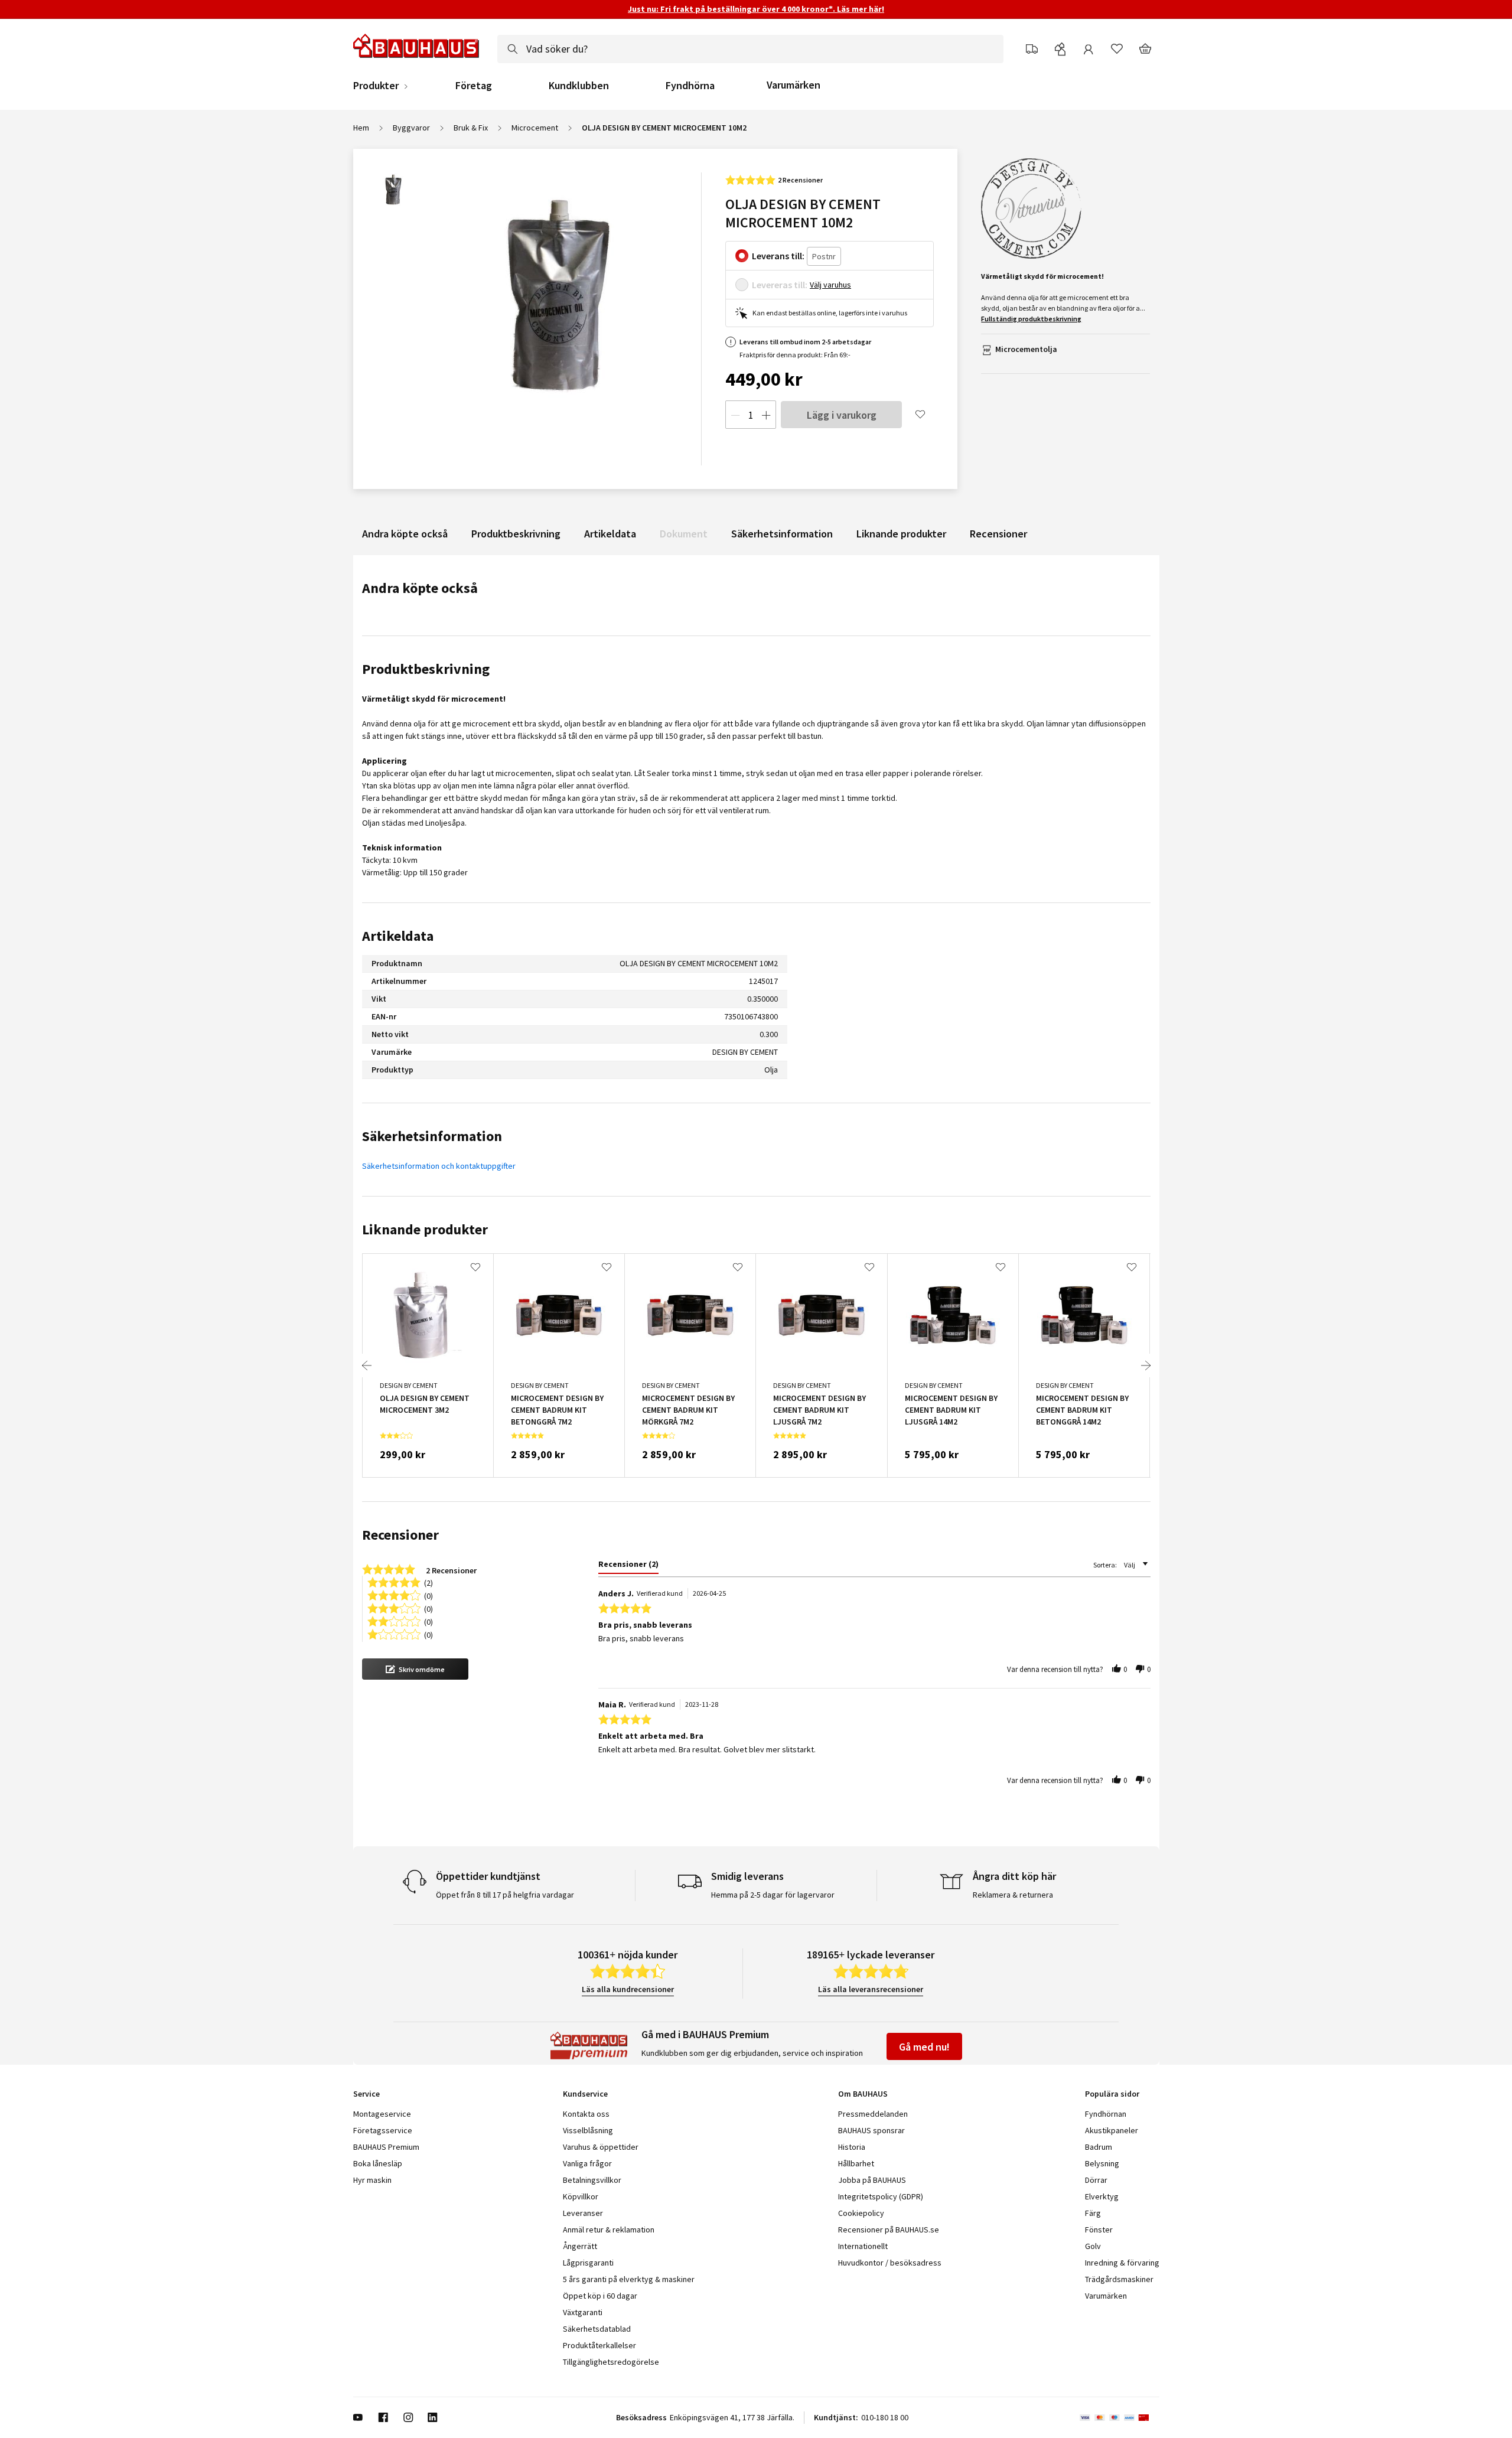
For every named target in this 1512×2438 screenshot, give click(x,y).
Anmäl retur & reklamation (609, 2230)
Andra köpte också (405, 534)
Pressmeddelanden (873, 2114)
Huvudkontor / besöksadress (890, 2263)
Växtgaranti (583, 2312)
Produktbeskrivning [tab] (426, 669)
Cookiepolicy (861, 2213)
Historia (852, 2147)
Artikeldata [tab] (398, 936)
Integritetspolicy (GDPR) (881, 2196)
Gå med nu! (924, 2047)
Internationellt (863, 2246)
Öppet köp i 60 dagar (600, 2296)
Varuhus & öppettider (601, 2147)
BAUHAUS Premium (386, 2147)
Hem (361, 128)
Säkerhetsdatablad (597, 2329)
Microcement (535, 128)
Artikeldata (610, 534)
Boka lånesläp (378, 2163)
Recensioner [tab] (400, 1535)
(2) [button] (428, 1582)
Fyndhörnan (1106, 2114)
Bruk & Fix (471, 128)
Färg (1093, 2213)
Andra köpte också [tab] (420, 588)
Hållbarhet (856, 2163)
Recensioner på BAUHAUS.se (889, 2230)
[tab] (628, 1566)
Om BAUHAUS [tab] (863, 2094)
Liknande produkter (901, 534)
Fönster (1099, 2230)
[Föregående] (367, 1365)
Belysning (1102, 2163)
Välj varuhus (830, 285)
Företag (474, 86)
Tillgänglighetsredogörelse (611, 2362)
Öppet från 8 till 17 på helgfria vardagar (505, 1895)
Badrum (1099, 2147)
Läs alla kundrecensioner (628, 1989)
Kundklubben (579, 86)
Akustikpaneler (1112, 2130)
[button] (415, 1669)
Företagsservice (383, 2130)
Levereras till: (780, 285)
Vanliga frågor (587, 2163)
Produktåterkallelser (599, 2345)
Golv (1093, 2246)
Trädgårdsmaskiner (1119, 2279)
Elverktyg (1102, 2196)
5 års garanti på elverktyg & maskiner (629, 2279)
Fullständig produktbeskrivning (1031, 319)
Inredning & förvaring (1122, 2263)
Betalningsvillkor (592, 2180)
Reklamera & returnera (1013, 1895)
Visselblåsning (588, 2130)
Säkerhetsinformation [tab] (432, 1136)
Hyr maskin (372, 2180)
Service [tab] (366, 2094)
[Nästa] (1146, 1365)
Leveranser (583, 2213)
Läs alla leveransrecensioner (871, 1989)
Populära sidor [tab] (1112, 2094)
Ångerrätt (580, 2246)
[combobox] (750, 49)
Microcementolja (1026, 349)
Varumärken (794, 85)
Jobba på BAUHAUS (872, 2180)
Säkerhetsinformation (782, 534)
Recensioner (998, 534)
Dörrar (1096, 2180)
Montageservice (382, 2114)
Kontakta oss (586, 2114)
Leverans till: (778, 256)
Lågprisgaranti (588, 2263)
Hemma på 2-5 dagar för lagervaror (773, 1895)
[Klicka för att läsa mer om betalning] (1120, 2417)
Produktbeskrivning (516, 534)
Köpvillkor (581, 2196)
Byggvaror (411, 128)
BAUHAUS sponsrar (871, 2130)
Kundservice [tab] (585, 2094)
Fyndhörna (690, 86)
